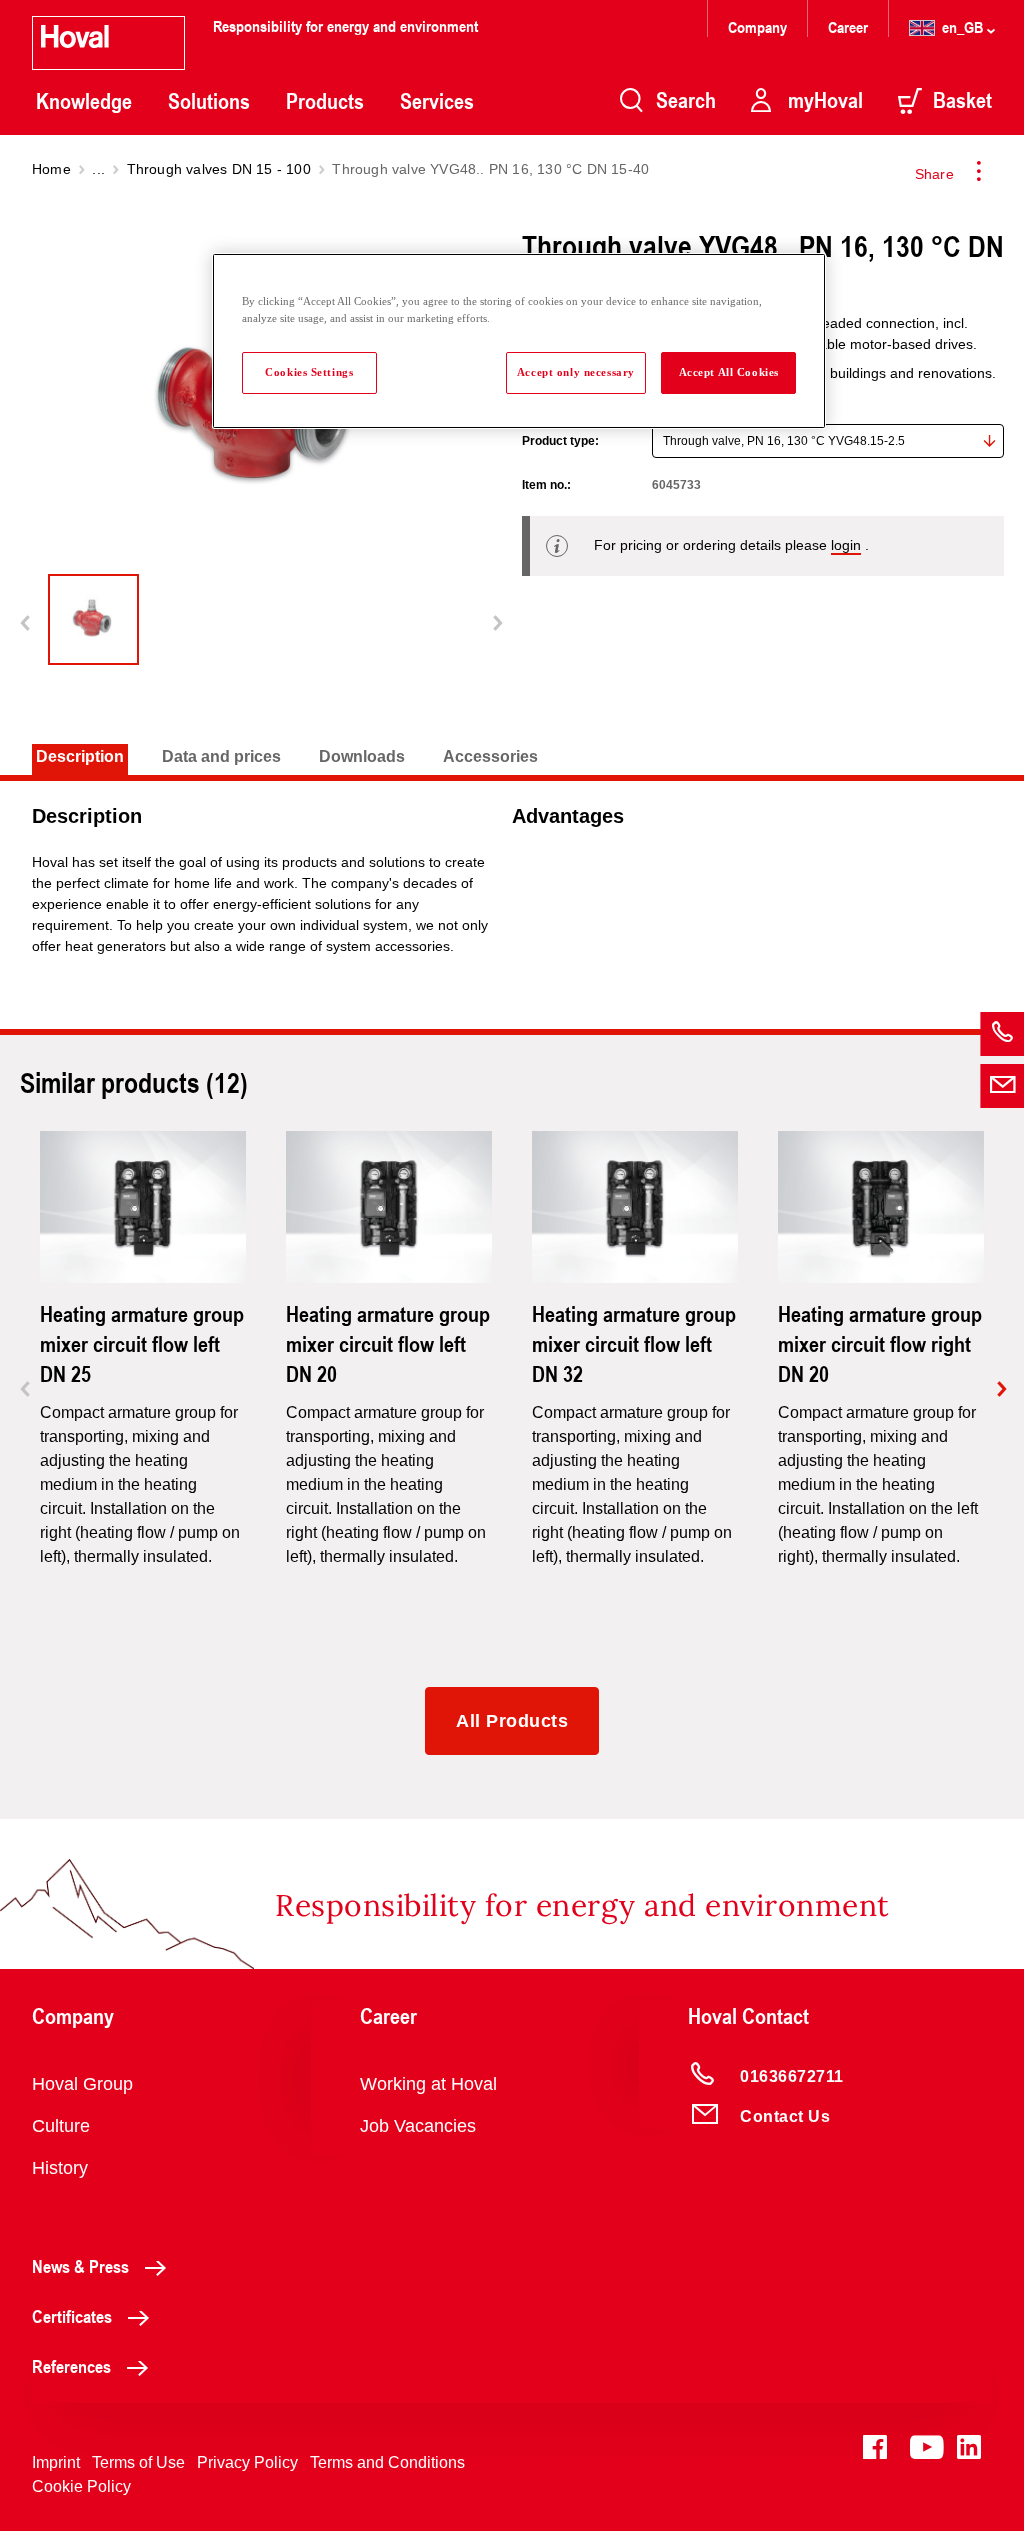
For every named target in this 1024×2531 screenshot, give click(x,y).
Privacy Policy (247, 2462)
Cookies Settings (309, 372)
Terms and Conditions (387, 2462)
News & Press (80, 2266)
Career (850, 26)
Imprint (56, 2462)
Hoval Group (82, 2084)
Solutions (209, 101)
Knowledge (84, 101)
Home (51, 169)
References (71, 2366)
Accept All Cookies (729, 372)
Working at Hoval (428, 2084)
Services (437, 101)
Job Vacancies (418, 2126)
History (60, 2168)
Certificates (72, 2316)
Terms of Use (138, 2462)
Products (325, 101)
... (98, 169)
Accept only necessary (576, 372)
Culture (61, 2126)
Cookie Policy (81, 2486)
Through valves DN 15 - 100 (219, 169)
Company (759, 26)
